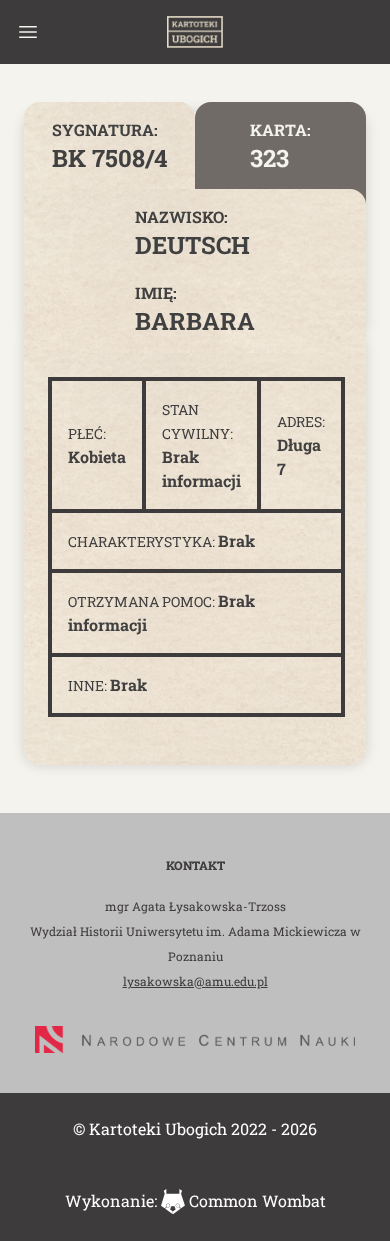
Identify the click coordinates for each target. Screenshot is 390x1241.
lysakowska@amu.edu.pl (195, 981)
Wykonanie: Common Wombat (195, 1200)
